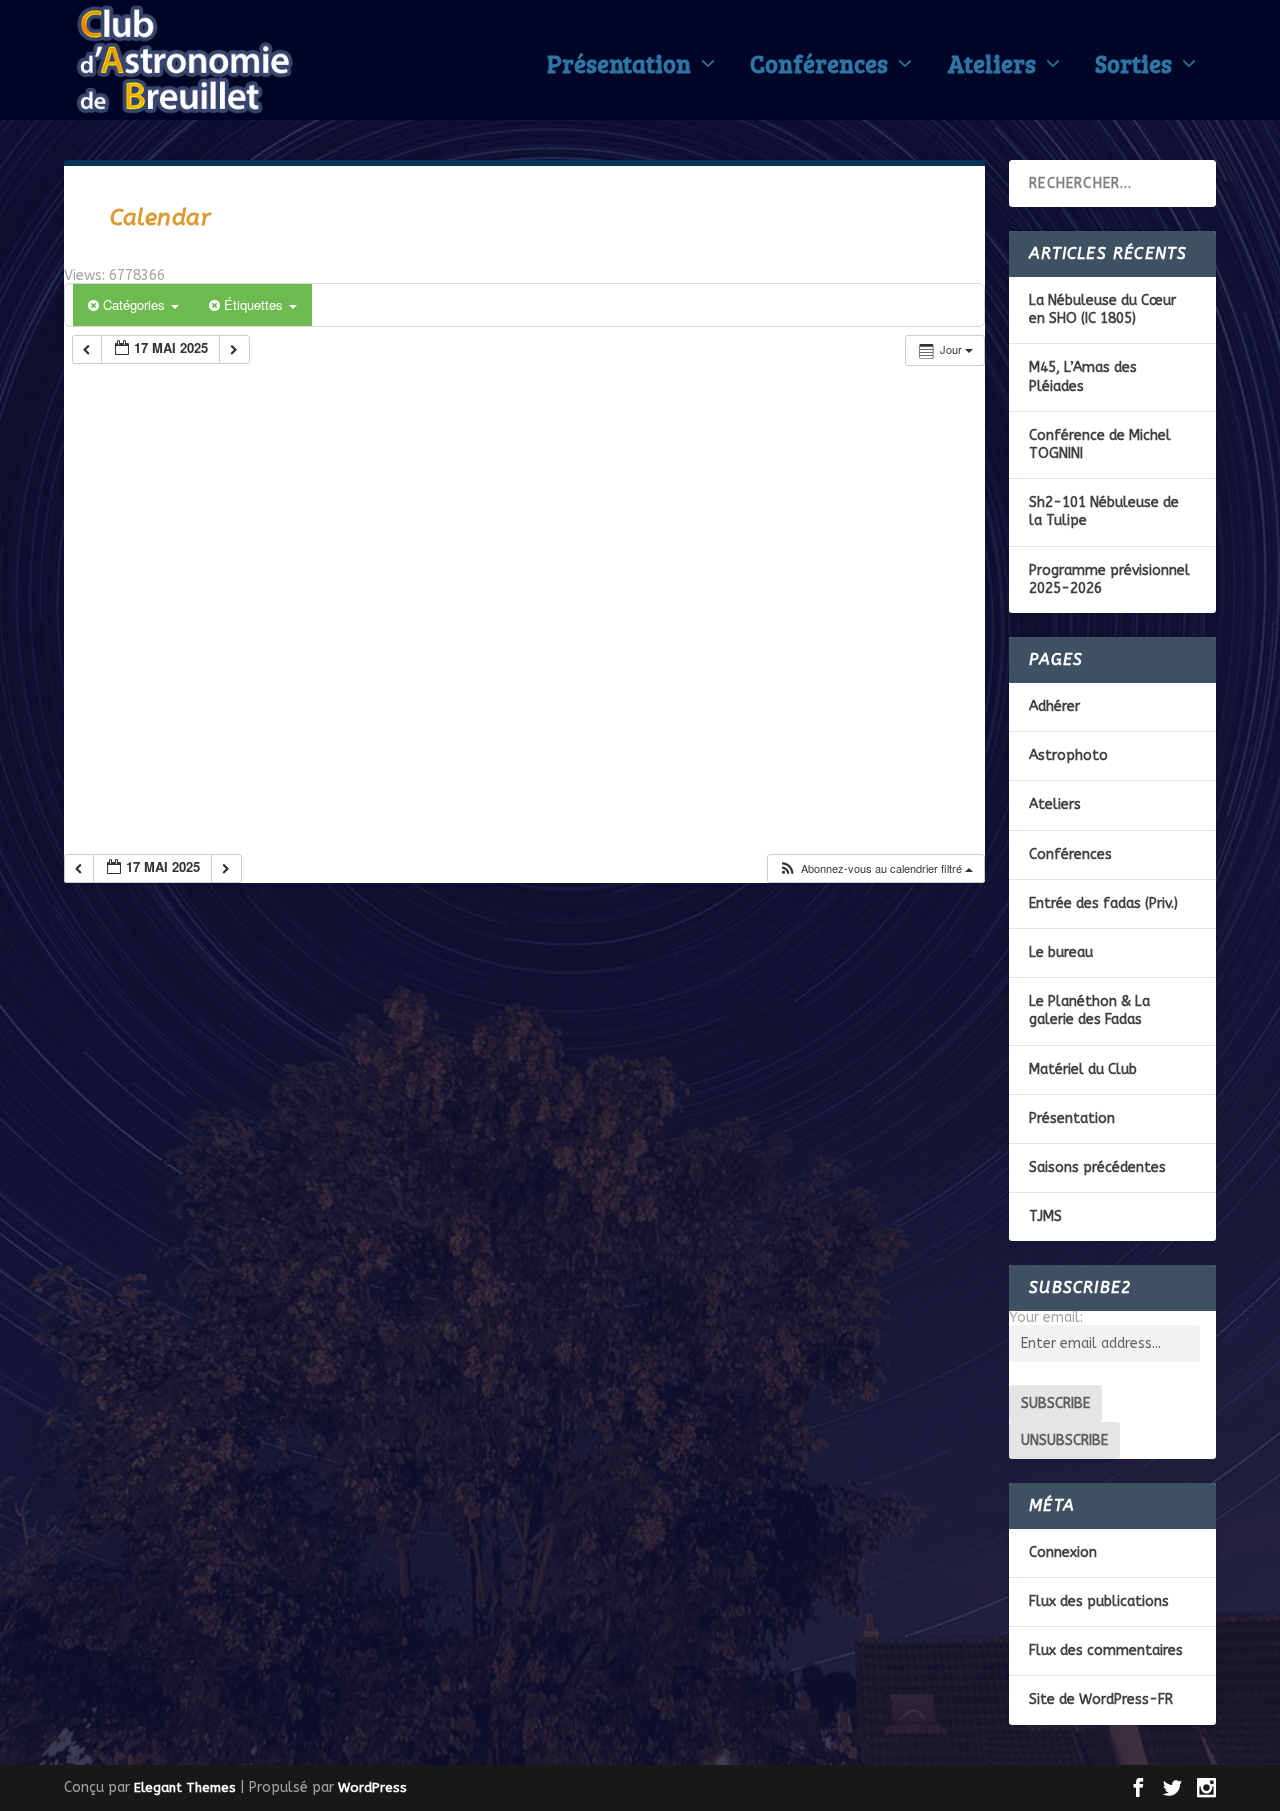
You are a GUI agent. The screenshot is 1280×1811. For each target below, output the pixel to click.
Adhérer (1054, 706)
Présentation (619, 68)
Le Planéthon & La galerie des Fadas (1089, 1010)
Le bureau (1061, 952)
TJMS (1045, 1216)
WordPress (372, 1787)
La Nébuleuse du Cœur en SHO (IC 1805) (1102, 309)
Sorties (1133, 68)
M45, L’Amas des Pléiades (1083, 376)
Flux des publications (1099, 1601)
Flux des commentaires (1106, 1650)
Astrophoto (1068, 755)
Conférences (819, 68)
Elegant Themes (185, 1787)
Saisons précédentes (1097, 1167)
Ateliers (991, 68)
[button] (875, 868)
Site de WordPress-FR (1101, 1699)
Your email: (1046, 1317)
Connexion (1063, 1552)
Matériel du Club (1083, 1069)
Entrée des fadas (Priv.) (1103, 903)
